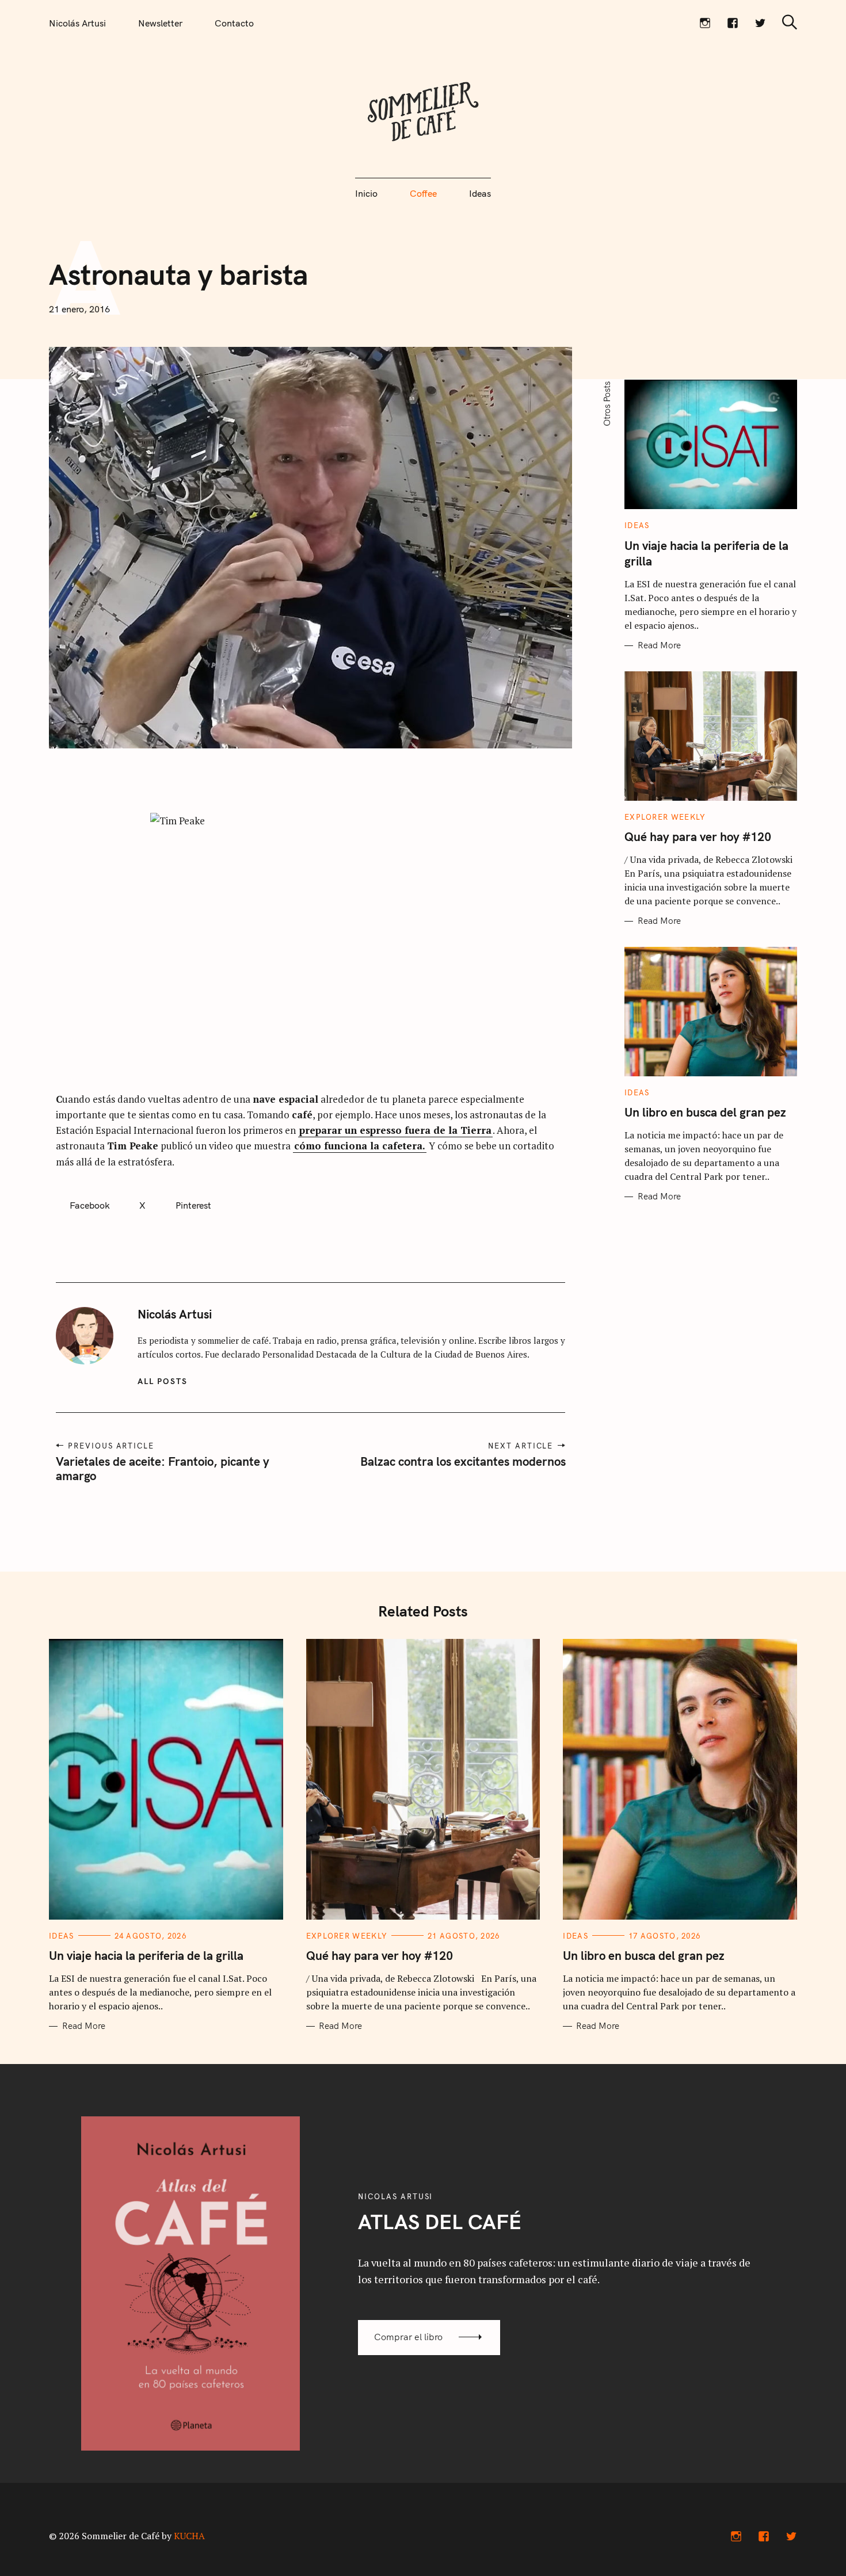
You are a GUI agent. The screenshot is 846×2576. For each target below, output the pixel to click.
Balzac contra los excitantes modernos (462, 1461)
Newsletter (160, 23)
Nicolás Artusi (77, 23)
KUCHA (189, 2536)
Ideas (480, 193)
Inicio (366, 193)
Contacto (234, 23)
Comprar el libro (408, 2337)
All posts (163, 1381)
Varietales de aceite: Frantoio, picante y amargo (163, 1468)
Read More (659, 645)
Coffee (423, 193)
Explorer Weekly (665, 817)
